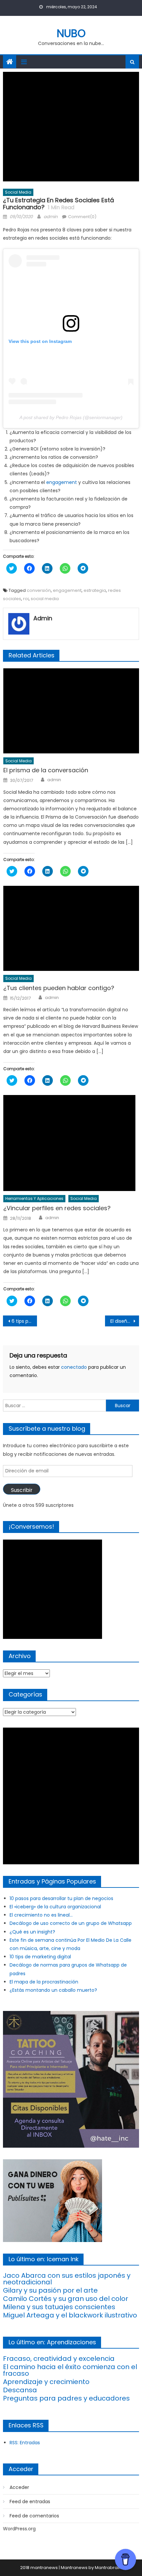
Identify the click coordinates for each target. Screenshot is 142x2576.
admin (51, 217)
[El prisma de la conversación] (71, 711)
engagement (62, 482)
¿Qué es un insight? (32, 1932)
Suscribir (22, 1490)
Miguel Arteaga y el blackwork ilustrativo (70, 2315)
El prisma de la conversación (46, 770)
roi (26, 599)
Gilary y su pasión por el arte (50, 2290)
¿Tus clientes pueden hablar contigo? (59, 988)
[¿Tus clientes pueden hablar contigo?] (71, 928)
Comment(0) (82, 217)
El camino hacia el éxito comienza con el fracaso (70, 2370)
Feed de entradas (30, 2502)
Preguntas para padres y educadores (66, 2398)
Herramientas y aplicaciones (34, 1198)
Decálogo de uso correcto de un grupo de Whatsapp (71, 1923)
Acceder (19, 2487)
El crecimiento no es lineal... (41, 1915)
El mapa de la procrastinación (44, 1982)
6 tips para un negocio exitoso (24, 1321)
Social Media (18, 192)
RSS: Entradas (25, 2443)
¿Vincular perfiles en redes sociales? (57, 1208)
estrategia (95, 590)
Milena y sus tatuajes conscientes (59, 2307)
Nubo (71, 33)
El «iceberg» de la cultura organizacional (55, 1907)
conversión (39, 590)
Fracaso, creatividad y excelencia (59, 2359)
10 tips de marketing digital (40, 1957)
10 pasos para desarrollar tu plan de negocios (61, 1898)
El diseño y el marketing (125, 1321)
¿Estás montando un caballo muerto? (53, 1990)
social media (45, 599)
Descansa (20, 2390)
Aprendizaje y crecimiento (46, 2382)
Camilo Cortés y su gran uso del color (66, 2299)
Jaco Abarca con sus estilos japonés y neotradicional (67, 2279)
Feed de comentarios (34, 2516)
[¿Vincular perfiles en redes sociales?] (71, 1143)
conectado (74, 1367)
